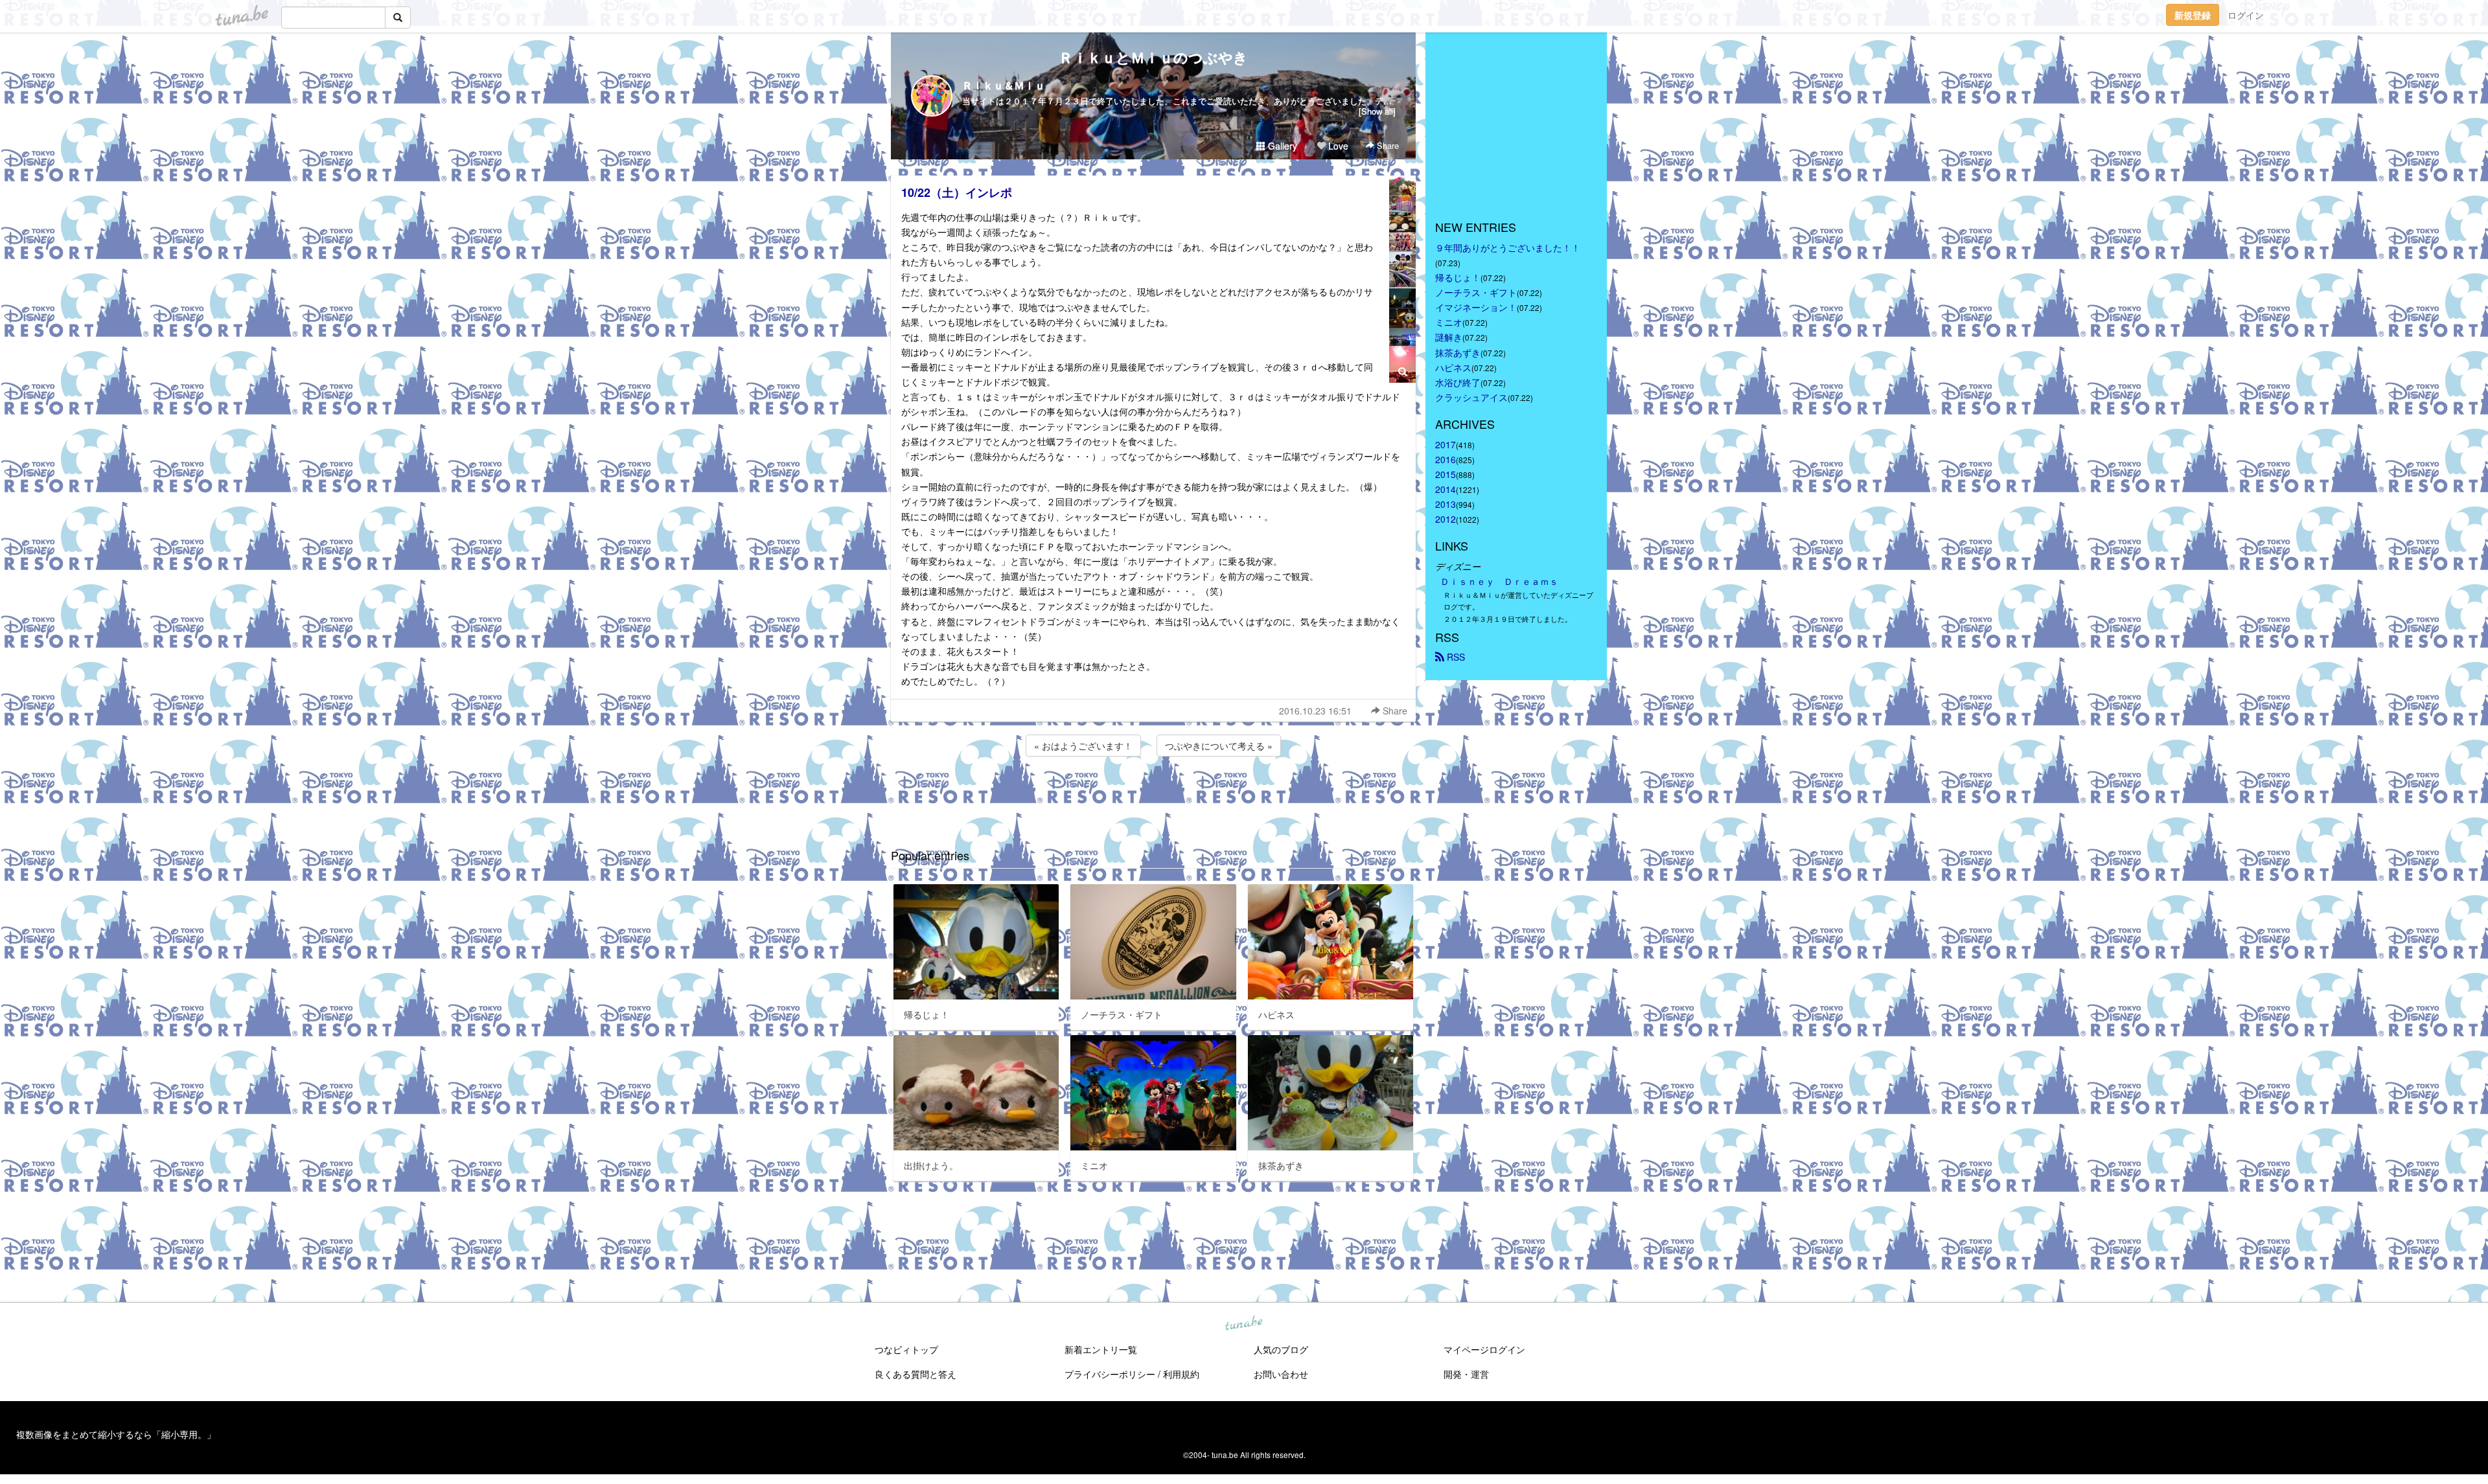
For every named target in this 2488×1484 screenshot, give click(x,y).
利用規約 (1181, 1374)
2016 (1446, 459)
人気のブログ (1281, 1349)
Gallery (1281, 146)
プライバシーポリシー (1110, 1374)
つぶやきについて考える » (1219, 746)
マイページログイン (1484, 1349)
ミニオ (1449, 322)
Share (1387, 145)
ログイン (2246, 15)
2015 (1446, 474)
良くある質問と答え (916, 1374)
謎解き (1449, 337)
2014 (1446, 489)
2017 (1446, 444)
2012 (1446, 519)
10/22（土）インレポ (957, 192)
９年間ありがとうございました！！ (1508, 247)
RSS (1455, 657)
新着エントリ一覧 (1101, 1349)
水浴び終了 (1458, 382)
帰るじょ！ (1458, 277)
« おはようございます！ (1083, 746)
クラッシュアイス (1471, 397)
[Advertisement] (1153, 794)
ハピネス (1453, 367)
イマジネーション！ (1476, 307)
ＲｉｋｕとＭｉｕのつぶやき (1153, 57)
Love (1337, 146)
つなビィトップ (906, 1349)
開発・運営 (1466, 1374)
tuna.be (1243, 1323)
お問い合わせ (1281, 1374)
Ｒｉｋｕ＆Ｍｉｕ (1004, 85)
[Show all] (1377, 111)
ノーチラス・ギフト (1476, 292)
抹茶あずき (1458, 352)
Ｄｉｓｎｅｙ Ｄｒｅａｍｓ (1499, 581)
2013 (1446, 504)
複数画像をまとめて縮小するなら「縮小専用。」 (116, 1434)
